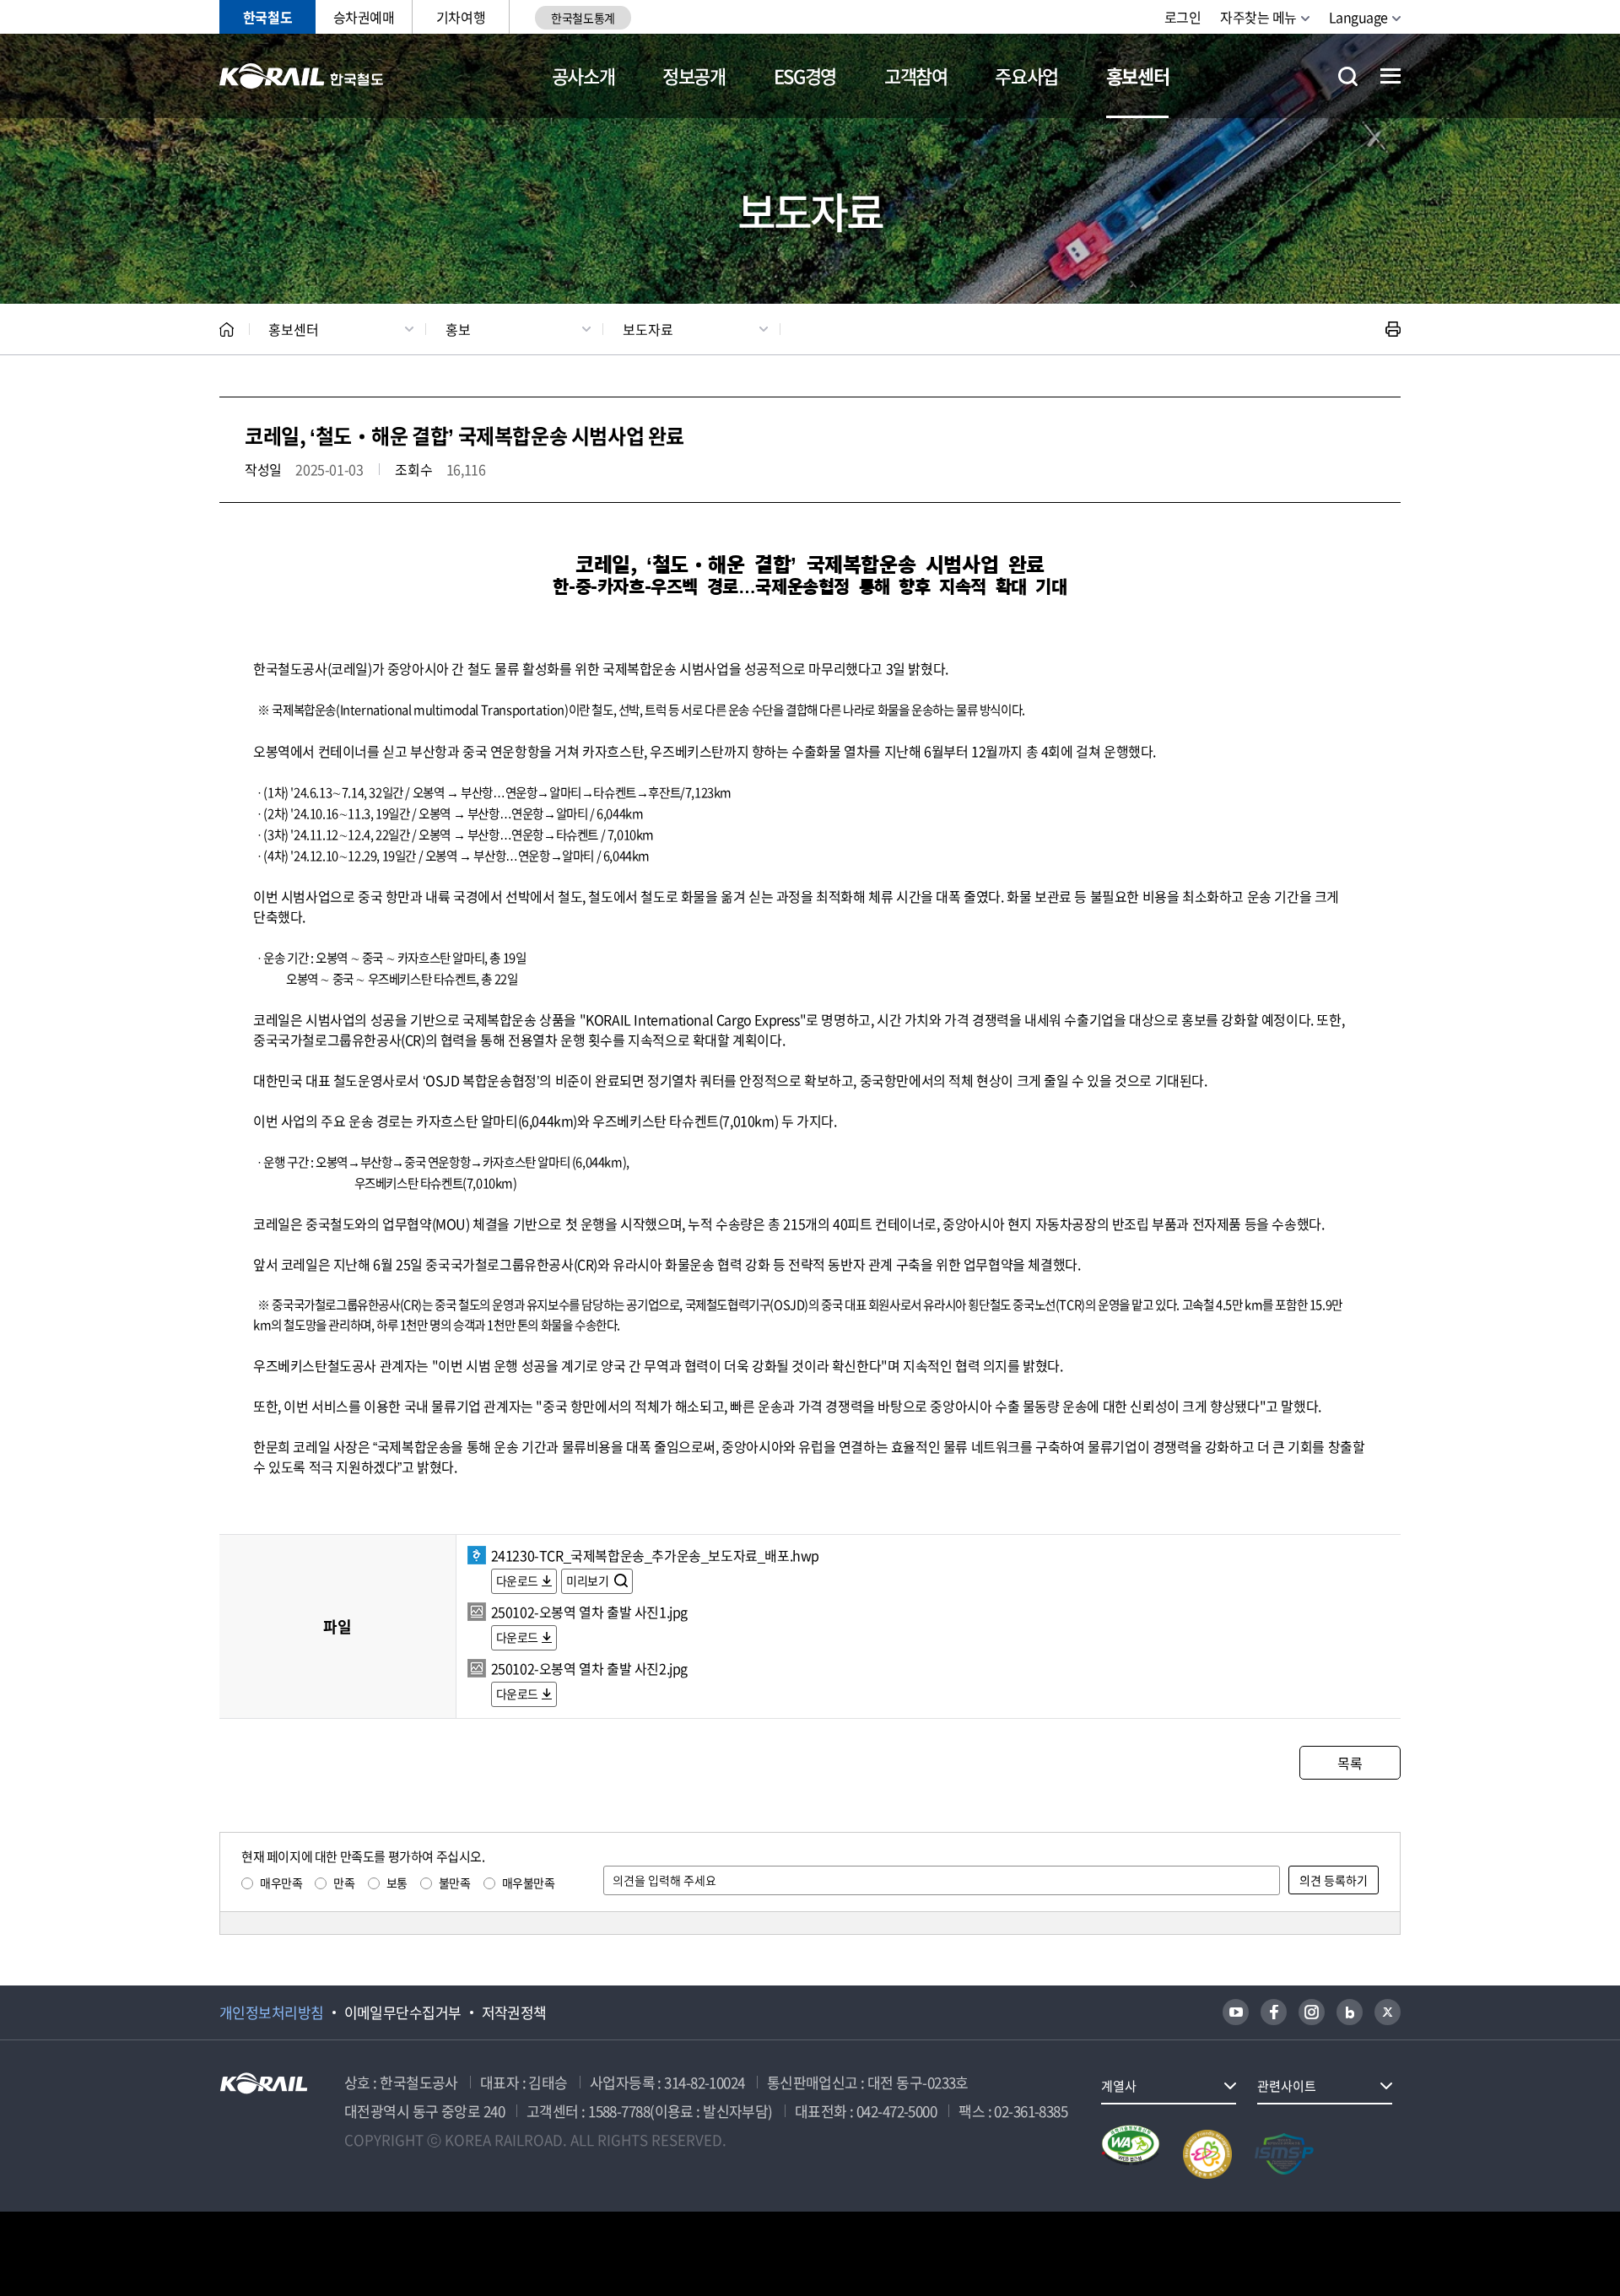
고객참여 (916, 76)
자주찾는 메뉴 (1258, 17)
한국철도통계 (583, 18)
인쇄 (1393, 329)
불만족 (455, 1883)
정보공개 (694, 76)
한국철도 (267, 17)
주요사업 (1026, 76)
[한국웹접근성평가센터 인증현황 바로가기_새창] (1131, 2154)
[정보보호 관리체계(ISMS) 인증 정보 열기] (1284, 2154)
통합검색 (1348, 76)
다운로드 (517, 1580)
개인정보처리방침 (272, 2012)
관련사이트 (1287, 2086)
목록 (1350, 1763)
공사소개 (583, 76)
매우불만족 (529, 1883)
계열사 (1119, 2086)
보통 (397, 1883)
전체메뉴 (1390, 76)
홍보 (458, 329)
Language (1358, 17)
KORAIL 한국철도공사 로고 (302, 76)
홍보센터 (1138, 76)
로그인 (1183, 17)
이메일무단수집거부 (403, 2012)
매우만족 (281, 1883)
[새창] (1236, 2012)
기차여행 (461, 17)
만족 (344, 1883)
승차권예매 (364, 17)
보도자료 (648, 329)
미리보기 (589, 1580)
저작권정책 (514, 2012)
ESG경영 (805, 76)
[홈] (227, 330)
